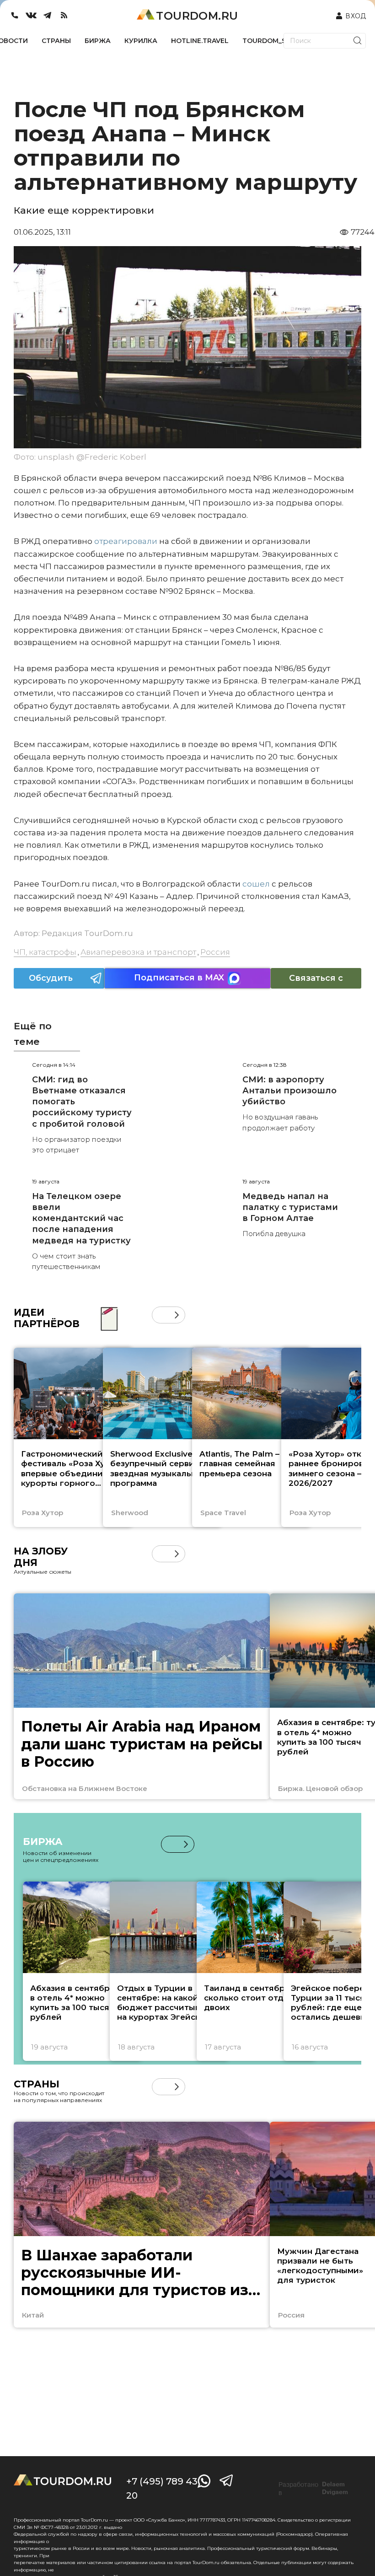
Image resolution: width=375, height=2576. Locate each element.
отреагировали (125, 541)
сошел (255, 884)
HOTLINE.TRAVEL (200, 41)
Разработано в (313, 2489)
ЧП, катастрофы (45, 952)
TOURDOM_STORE (273, 41)
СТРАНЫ (56, 41)
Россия (215, 952)
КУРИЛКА (141, 41)
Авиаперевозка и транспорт (138, 952)
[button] (160, 1315)
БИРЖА (98, 41)
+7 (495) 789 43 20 (162, 2488)
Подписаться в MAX (179, 978)
